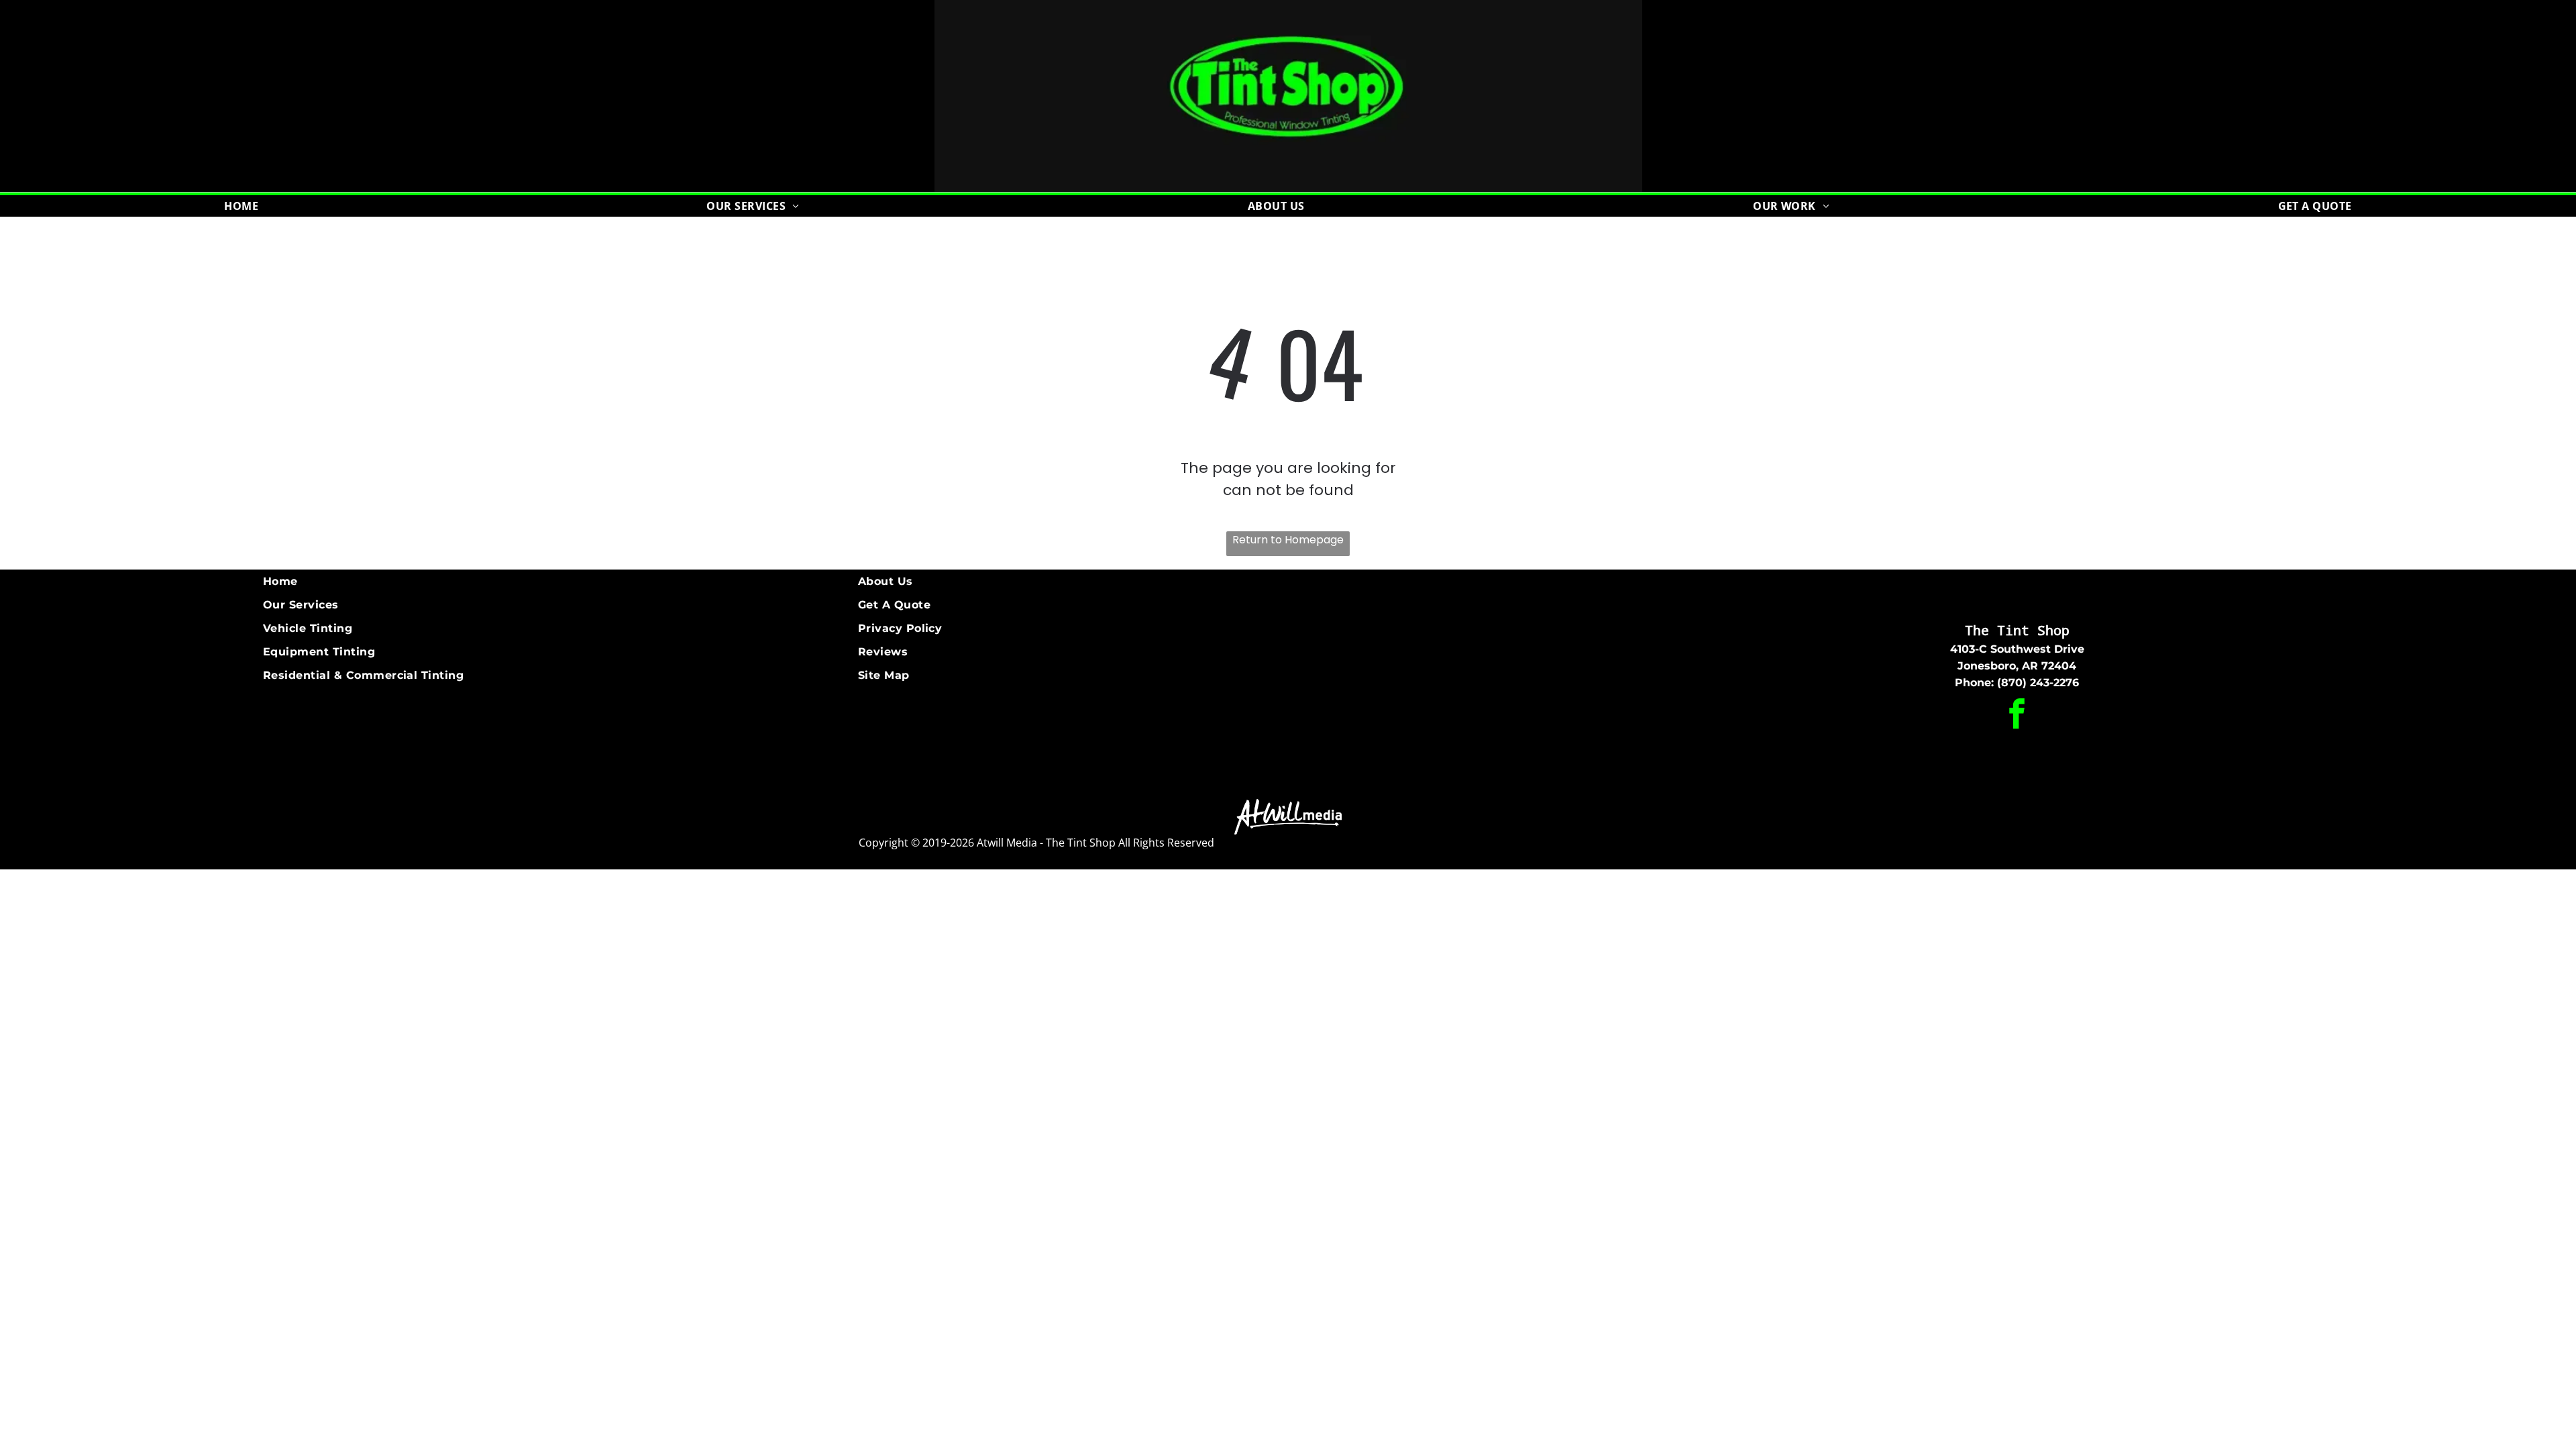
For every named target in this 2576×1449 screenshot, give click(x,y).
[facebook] (2017, 715)
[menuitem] (241, 206)
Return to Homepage (1288, 540)
